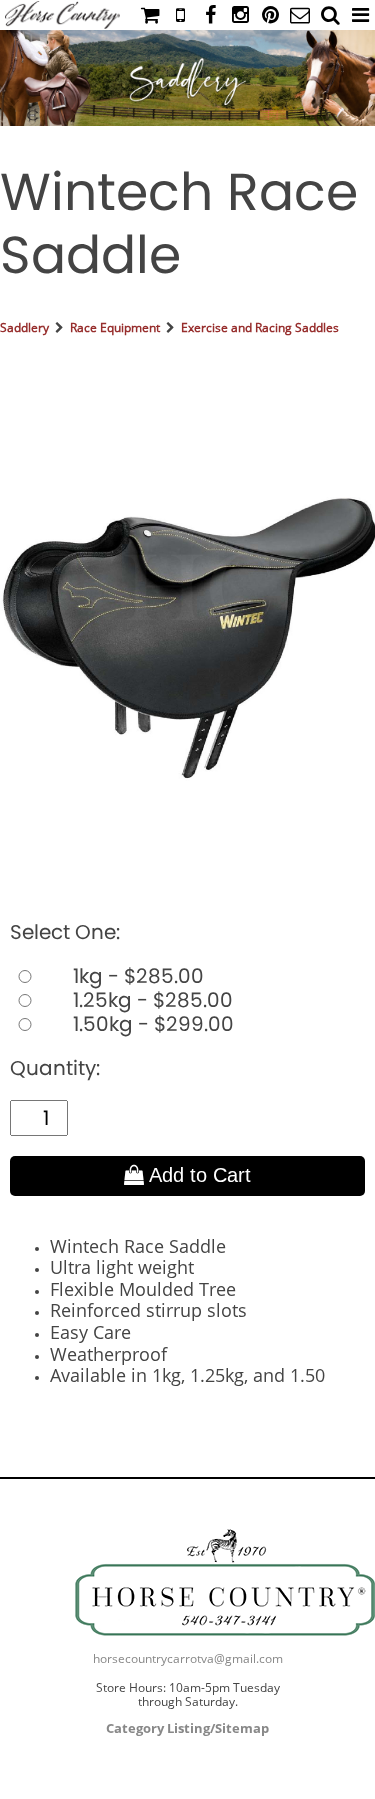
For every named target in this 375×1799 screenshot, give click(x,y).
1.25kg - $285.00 (150, 1000)
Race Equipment (115, 327)
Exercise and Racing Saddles (260, 327)
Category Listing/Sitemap (187, 1728)
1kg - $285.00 (136, 976)
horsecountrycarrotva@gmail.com (188, 1658)
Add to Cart (197, 1175)
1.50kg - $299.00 (151, 1024)
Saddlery (24, 327)
